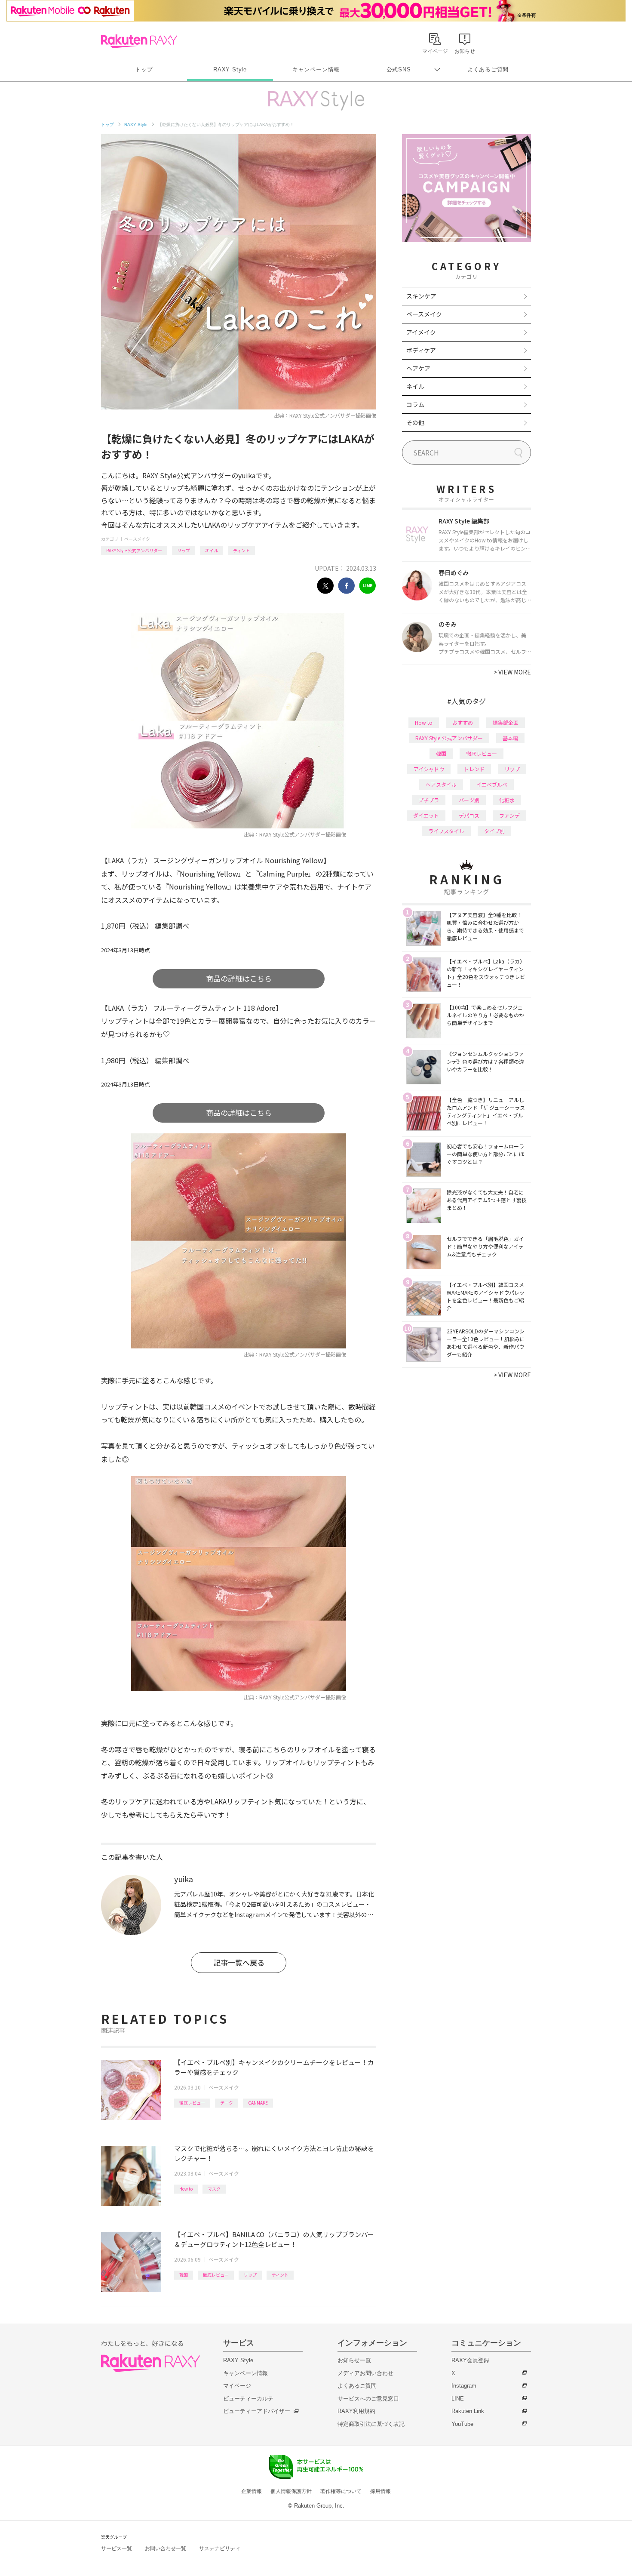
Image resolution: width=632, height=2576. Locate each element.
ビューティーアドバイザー (257, 2411)
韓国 (184, 2275)
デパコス (469, 815)
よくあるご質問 (488, 69)
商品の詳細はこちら (239, 978)
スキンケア (421, 296)
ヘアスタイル (441, 784)
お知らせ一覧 (354, 2360)
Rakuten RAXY (139, 41)
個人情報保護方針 (291, 2491)
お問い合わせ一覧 (166, 2548)
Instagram (464, 2386)
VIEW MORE (512, 672)
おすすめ (463, 722)
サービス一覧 (117, 2548)
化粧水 (507, 800)
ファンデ (509, 815)
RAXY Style (230, 69)
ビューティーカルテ (248, 2399)
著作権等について (341, 2491)
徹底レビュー (192, 2103)
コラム (415, 404)
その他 (415, 422)
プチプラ (429, 800)
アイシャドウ (429, 769)
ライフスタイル (446, 831)
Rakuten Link (468, 2411)
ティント (241, 550)
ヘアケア (418, 368)
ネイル (415, 386)
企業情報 (252, 2491)
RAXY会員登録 (470, 2360)
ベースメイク (137, 539)
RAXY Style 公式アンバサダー (134, 550)
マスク (214, 2189)
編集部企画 (506, 722)
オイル (212, 550)
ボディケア (421, 350)
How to (186, 2189)
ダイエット (426, 815)
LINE (458, 2399)
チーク (227, 2103)
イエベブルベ (492, 784)
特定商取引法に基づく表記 (371, 2424)
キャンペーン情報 (316, 69)
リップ (184, 550)
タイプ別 (494, 831)
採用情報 (380, 2491)
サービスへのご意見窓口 (368, 2399)
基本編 (510, 738)
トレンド (474, 769)
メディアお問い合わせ (365, 2373)
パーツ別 (469, 800)
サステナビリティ (220, 2548)
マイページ (237, 2386)
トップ (144, 69)
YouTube (462, 2424)
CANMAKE (258, 2103)
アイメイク (421, 332)
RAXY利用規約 (356, 2411)
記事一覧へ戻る (239, 1962)
